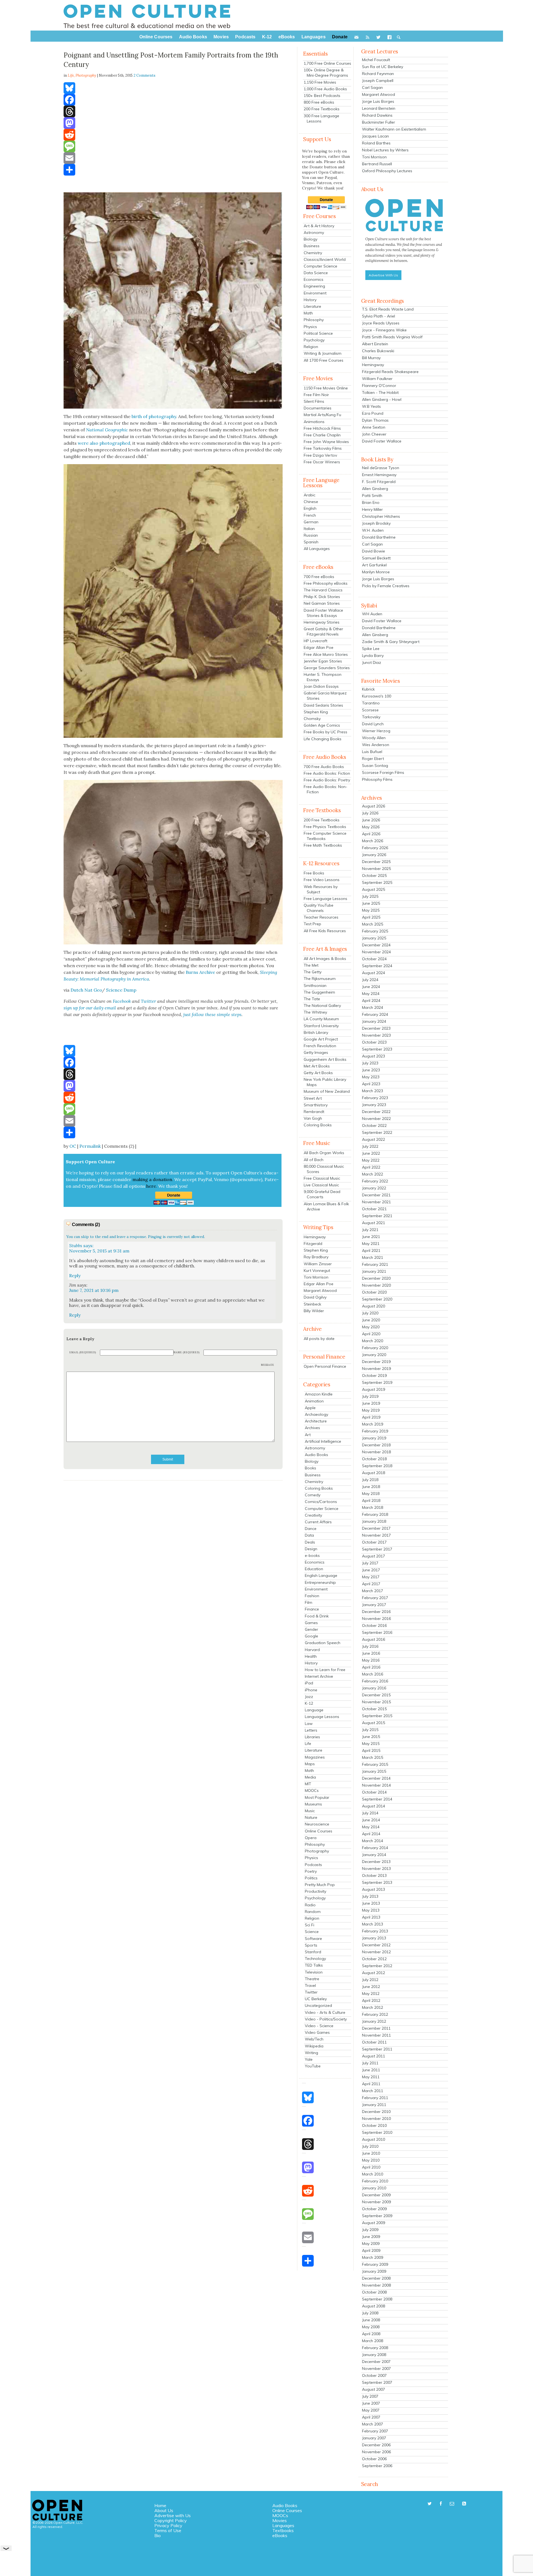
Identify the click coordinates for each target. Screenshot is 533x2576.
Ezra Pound (373, 413)
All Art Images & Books (325, 959)
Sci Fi (310, 1925)
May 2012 (371, 1994)
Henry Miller (372, 509)
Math (308, 313)
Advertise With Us (383, 275)
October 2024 (374, 959)
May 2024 (371, 994)
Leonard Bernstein (379, 108)
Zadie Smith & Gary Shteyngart (391, 642)
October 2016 (374, 1625)
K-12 (309, 1703)
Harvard (312, 1650)
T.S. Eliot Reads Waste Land (388, 309)
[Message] (173, 146)
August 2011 (374, 2056)
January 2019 (374, 1438)
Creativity (313, 1515)
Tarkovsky (371, 717)
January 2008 (374, 2355)
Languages (283, 2525)
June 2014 (371, 1820)
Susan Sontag (375, 766)
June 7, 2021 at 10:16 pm (94, 1290)
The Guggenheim (319, 992)
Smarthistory (316, 1105)
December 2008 (376, 2278)
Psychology (314, 340)
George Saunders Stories (327, 668)
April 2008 (371, 2334)
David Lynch (373, 724)
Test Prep (312, 924)
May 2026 (371, 827)
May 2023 (371, 1077)
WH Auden (372, 614)
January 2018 (374, 1521)
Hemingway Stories (322, 622)
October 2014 (374, 1792)
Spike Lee (371, 649)
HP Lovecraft (315, 641)
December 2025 (376, 862)
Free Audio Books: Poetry (327, 780)
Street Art (313, 1098)
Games (311, 1623)
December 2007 (376, 2362)
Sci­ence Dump (121, 990)
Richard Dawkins (377, 115)
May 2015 (371, 1744)
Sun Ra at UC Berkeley (383, 67)
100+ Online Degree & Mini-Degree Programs (326, 73)
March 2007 (373, 2424)
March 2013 (373, 1924)
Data (309, 1535)
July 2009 (370, 2230)
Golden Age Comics (322, 725)
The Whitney (315, 1012)
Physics (310, 327)
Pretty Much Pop (320, 1885)
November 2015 (376, 1702)
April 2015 (371, 1750)
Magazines (315, 1757)
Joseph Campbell (378, 81)
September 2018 (377, 1466)
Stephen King (316, 712)
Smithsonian (315, 986)
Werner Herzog (376, 731)
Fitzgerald (313, 1244)
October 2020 (374, 1292)
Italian (309, 529)
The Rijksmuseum (320, 979)
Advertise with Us (173, 2515)
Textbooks (283, 2530)
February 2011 (375, 2098)
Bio (158, 2535)
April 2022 (371, 1167)
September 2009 (377, 2216)
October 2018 (374, 1459)
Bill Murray (371, 358)
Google (311, 1636)
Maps (310, 1764)
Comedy (313, 1495)
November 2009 (376, 2202)
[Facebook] (173, 100)
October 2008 (374, 2292)
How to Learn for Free (325, 1670)
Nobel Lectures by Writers (385, 150)
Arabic (310, 495)
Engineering (314, 286)
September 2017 (377, 1549)
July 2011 (370, 2063)
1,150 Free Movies (320, 82)
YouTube (313, 2066)
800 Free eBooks (319, 102)
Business (312, 246)
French (310, 515)
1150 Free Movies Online (326, 388)
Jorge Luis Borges (378, 101)
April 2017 (371, 1584)
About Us (164, 2510)
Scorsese (370, 710)
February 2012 (375, 2014)
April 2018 (371, 1500)
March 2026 (373, 841)
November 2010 (376, 2119)
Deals (310, 1542)
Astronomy (314, 232)
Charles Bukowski (378, 351)
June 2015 (371, 1737)
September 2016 (377, 1632)
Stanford (313, 1952)
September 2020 (377, 1299)
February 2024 (375, 1014)
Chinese (311, 502)
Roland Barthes (376, 143)
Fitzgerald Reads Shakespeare (390, 372)
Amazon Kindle (319, 1394)
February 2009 (375, 2264)
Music (310, 1811)
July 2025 (370, 896)
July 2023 (370, 1063)
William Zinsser (318, 1264)
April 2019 (371, 1417)
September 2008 (377, 2299)
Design (311, 1549)
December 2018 (376, 1445)
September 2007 (377, 2382)
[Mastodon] (173, 123)
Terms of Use (168, 2530)
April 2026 (371, 834)
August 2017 (374, 1556)
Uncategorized (318, 2005)
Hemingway (315, 1237)
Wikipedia (314, 2046)
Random (313, 1912)
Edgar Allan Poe (319, 647)
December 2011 (376, 2028)
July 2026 (370, 813)
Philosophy (314, 320)
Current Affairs (318, 1522)
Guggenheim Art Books (325, 1059)
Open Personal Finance (325, 1366)
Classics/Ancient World (325, 259)
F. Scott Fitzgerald (379, 482)
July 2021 (370, 1230)
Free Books (314, 873)
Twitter (311, 1992)
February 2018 (375, 1514)
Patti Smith (372, 496)
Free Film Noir (316, 395)
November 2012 (376, 1952)
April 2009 (371, 2250)
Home (160, 2505)
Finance (312, 1609)
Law (309, 1724)
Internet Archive (319, 1676)
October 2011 (374, 2042)
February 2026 (375, 848)
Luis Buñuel (372, 752)
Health (311, 1656)
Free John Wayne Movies (326, 442)
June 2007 (371, 2403)
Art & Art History (319, 226)
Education (314, 1569)
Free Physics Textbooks (325, 827)
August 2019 (374, 1389)
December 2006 (376, 2445)
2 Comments (144, 75)
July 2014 (370, 1813)
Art (308, 1435)
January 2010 (374, 2188)
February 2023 (375, 1098)
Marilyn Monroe (376, 572)
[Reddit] (173, 135)
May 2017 (371, 1577)
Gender (311, 1629)
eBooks (280, 2535)
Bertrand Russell (377, 164)
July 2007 (370, 2396)
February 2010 (375, 2181)
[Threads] (173, 111)
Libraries (312, 1737)
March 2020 (373, 1341)
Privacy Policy (168, 2525)
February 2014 (375, 1848)
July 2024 (370, 980)
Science (312, 1932)
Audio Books (316, 1455)
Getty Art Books (318, 1073)
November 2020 (376, 1285)
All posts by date (319, 1339)
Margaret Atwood (320, 1290)
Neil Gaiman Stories (322, 603)
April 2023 (371, 1084)
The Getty (313, 972)
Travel (310, 1985)
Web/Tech (314, 2039)
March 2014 (373, 1841)
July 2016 (370, 1646)
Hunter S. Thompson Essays (323, 677)
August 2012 (374, 1973)
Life (308, 1744)
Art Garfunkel (374, 565)
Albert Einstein (375, 344)
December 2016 (376, 1612)
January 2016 (374, 1688)
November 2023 (376, 1035)
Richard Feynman (378, 74)
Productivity (315, 1891)
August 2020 (374, 1306)
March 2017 (373, 1591)
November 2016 (376, 1619)
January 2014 (374, 1855)
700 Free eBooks (319, 577)
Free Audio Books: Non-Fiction (325, 789)
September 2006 (377, 2466)
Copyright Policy (171, 2520)
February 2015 (375, 1764)
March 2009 (373, 2257)
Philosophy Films (377, 779)
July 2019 (370, 1396)
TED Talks (314, 1965)
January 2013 (374, 1938)
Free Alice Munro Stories (326, 654)
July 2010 (370, 2146)
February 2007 (375, 2431)
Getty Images (316, 1052)
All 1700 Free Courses (324, 360)
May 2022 (371, 1160)
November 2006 (376, 2452)
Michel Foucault (376, 60)
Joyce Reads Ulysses (381, 323)
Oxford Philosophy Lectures (387, 171)
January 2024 (374, 1021)
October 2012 (374, 1959)
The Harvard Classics (323, 590)
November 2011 (376, 2035)
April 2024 (371, 1001)
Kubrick (368, 689)
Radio (310, 1905)
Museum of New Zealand (327, 1091)
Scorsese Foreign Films (383, 772)
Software (313, 1939)
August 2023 (374, 1056)
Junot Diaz (372, 662)
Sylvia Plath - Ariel (379, 316)
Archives (312, 1428)
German (311, 522)
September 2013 (377, 1882)
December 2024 (376, 945)
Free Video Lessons (322, 880)
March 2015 (373, 1757)
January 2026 (374, 855)
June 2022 (371, 1153)
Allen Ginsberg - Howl (382, 399)
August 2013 (374, 1889)
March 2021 (373, 1257)
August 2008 (374, 2306)
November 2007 (376, 2369)
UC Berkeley (316, 1999)
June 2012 (371, 1987)
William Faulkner (377, 379)
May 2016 (371, 1660)
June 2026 (371, 820)
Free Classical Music (322, 1178)
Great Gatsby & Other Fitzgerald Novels (323, 632)
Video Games (317, 2032)
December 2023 (376, 1028)
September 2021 (377, 1216)
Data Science (316, 273)
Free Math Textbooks (323, 845)
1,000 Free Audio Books (325, 89)
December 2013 (376, 1862)
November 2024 (376, 952)
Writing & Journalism (323, 353)
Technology (315, 1959)
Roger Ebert (373, 759)
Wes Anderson (376, 745)
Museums (313, 1804)
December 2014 (376, 1778)
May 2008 (371, 2327)
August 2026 (374, 806)
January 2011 (374, 2105)
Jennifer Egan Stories (323, 661)
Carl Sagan (372, 87)
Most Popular (317, 1797)
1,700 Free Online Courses (327, 63)
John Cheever (374, 434)
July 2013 (370, 1896)
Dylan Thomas (375, 420)
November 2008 (376, 2285)
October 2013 (374, 1875)
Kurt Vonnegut (317, 1271)
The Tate (312, 999)
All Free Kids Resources (325, 931)
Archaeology (316, 1414)
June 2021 (371, 1237)
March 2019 (373, 1424)
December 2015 (376, 1695)
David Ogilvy (315, 1297)
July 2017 (370, 1563)
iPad (309, 1683)
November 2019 (376, 1369)
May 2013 (371, 1910)
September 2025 (377, 882)
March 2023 (373, 1091)
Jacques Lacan (375, 136)
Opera (311, 1838)
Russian (311, 535)
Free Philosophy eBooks (326, 583)
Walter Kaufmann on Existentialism (394, 129)
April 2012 (371, 2000)
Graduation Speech (323, 1643)
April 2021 (371, 1251)
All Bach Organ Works (324, 1153)
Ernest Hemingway (379, 475)
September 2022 (377, 1132)
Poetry (311, 1871)
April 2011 (371, 2084)
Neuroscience (317, 1824)
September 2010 (377, 2132)
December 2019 (376, 1362)
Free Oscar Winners (322, 462)
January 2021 (374, 1271)
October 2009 (374, 2209)
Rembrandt (314, 1112)
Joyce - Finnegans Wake (384, 330)
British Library (316, 1032)
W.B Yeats (371, 406)
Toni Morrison (316, 1277)
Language (314, 1710)
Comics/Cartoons (321, 1502)
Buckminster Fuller (379, 122)
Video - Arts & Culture (325, 2012)
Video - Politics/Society (326, 2019)
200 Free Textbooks (322, 109)
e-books (312, 1555)
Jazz (309, 1697)
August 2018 (374, 1473)
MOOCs (312, 1790)
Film (309, 1602)
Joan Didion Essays (321, 686)
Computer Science (320, 266)
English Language (321, 1575)
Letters (311, 1730)
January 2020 (374, 1355)
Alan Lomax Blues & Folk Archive (326, 1206)
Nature (311, 1817)
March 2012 (373, 2007)
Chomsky (312, 719)
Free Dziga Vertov (320, 455)
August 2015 (374, 1723)
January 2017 (374, 1605)
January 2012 (374, 2021)
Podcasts (313, 1865)
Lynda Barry (373, 656)
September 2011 (377, 2049)
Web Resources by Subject (321, 889)
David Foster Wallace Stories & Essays (323, 613)
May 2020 (371, 1327)
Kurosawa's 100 (377, 696)
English (310, 508)
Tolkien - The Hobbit (380, 392)
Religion (311, 347)
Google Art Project (321, 1039)
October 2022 (374, 1126)
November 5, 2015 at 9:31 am (99, 1251)
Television (314, 1972)
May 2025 (371, 910)
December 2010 (376, 2112)
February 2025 (375, 931)
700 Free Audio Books (324, 767)
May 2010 (371, 2160)
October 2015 (374, 1709)
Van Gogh (313, 1118)
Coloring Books (318, 1125)
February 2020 (375, 1348)
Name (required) (187, 1352)
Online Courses (319, 1831)
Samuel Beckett (376, 558)
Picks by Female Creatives (386, 586)
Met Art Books (317, 1066)
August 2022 (374, 1139)
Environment (315, 293)
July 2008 (370, 2313)
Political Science (318, 333)
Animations (314, 422)
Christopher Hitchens (381, 516)
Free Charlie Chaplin (322, 435)
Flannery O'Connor (379, 386)
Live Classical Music (321, 1185)
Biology (311, 239)
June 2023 (371, 1070)
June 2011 (371, 2070)
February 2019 (375, 1431)
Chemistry (313, 253)
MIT (308, 1784)
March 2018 (373, 1507)
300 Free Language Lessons (321, 118)
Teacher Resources (321, 917)
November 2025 (376, 869)
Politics (311, 1878)
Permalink (90, 1146)
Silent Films (314, 401)
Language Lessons (322, 1717)
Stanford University (321, 1026)
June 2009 (371, 2237)
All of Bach (314, 1160)
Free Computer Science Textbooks (325, 836)
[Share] (173, 170)
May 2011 (371, 2077)
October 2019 (374, 1375)
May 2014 (371, 1827)
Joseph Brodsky (376, 523)
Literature (312, 306)
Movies (280, 2520)
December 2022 (376, 1112)
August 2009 (374, 2223)
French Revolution (320, 1046)
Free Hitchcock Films (322, 428)
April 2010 (371, 2167)
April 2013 (371, 1917)
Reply (75, 1276)
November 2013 (376, 1869)
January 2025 (374, 938)
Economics (314, 279)
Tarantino (371, 703)
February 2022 (375, 1181)
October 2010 (374, 2125)
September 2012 (377, 1966)
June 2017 (371, 1570)
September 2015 (377, 1716)
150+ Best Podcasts (322, 96)
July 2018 (370, 1480)
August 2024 (374, 973)
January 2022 (374, 1188)
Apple (310, 1408)
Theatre (312, 1979)
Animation (314, 1401)
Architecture (316, 1421)
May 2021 (371, 1244)
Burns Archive (200, 972)
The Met (311, 965)
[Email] (173, 158)
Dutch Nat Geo (86, 990)
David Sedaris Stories (323, 705)
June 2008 (371, 2320)
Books (311, 1468)
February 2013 (375, 1931)
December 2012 (376, 1945)
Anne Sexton (374, 427)
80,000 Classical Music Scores (324, 1169)
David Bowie (374, 551)
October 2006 (374, 2459)
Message (268, 1365)
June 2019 (371, 1403)
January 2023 (374, 1105)
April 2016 (371, 1667)
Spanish (311, 542)
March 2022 (373, 1174)
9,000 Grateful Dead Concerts (322, 1194)
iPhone (311, 1690)
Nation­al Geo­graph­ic (107, 430)
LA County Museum (321, 1019)
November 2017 (376, 1535)
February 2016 (375, 1681)
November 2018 (376, 1452)
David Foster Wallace (382, 441)
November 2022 (376, 1119)
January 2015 (374, 1771)
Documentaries (318, 408)
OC (73, 1146)
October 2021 (374, 1209)
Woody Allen (374, 738)
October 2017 (374, 1542)
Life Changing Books (323, 739)
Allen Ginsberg (375, 489)
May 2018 (371, 1494)
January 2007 (374, 2438)
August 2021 (374, 1223)
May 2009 (371, 2244)
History (310, 300)
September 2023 (377, 1049)
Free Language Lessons (325, 899)
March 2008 (373, 2341)
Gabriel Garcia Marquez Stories (325, 696)
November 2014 (376, 1785)
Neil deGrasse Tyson (381, 468)
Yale (309, 2059)
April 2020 (371, 1334)
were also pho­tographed (104, 443)
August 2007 (374, 2389)
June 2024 (371, 987)
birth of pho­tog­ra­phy (154, 416)
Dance (311, 1529)
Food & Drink (317, 1616)
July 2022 (370, 1146)
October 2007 (374, 2375)
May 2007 (371, 2410)
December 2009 (376, 2195)
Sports (311, 1945)
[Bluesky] (173, 88)
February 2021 (375, 1264)
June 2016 (371, 1653)
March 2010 (373, 2174)
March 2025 (373, 924)
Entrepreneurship (320, 1582)
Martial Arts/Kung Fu (322, 415)
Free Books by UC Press (325, 732)
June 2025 (371, 903)
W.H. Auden (373, 530)
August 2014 (374, 1806)
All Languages (317, 549)
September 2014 (377, 1799)
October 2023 (374, 1042)
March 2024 (373, 1007)
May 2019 (371, 1410)
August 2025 (374, 889)
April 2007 (371, 2417)
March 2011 (373, 2091)
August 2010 (374, 2139)
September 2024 (377, 966)
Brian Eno (371, 502)
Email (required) (83, 1352)
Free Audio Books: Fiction (327, 773)
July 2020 (370, 1313)
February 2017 (375, 1598)
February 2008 (375, 2348)
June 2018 (371, 1487)
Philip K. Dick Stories (322, 597)
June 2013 (371, 1903)
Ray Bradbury (316, 1257)
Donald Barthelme (379, 537)
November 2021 (376, 1202)
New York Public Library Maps (325, 1082)
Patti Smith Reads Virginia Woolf (392, 337)
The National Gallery (322, 1006)
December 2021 (376, 1195)
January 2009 (374, 2271)
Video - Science (319, 2026)
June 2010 (371, 2153)
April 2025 (371, 917)
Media (310, 1777)
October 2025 (374, 876)
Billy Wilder (314, 1311)
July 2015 (370, 1730)
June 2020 (371, 1320)
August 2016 (374, 1639)
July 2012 (370, 1980)
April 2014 (371, 1834)
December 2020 (376, 1278)
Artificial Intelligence (323, 1441)
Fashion (312, 1596)
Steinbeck (312, 1304)
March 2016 (373, 1674)
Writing (311, 2053)
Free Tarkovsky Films (323, 448)
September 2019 (377, 1382)
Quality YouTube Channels (319, 908)
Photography (86, 75)
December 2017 (376, 1528)
